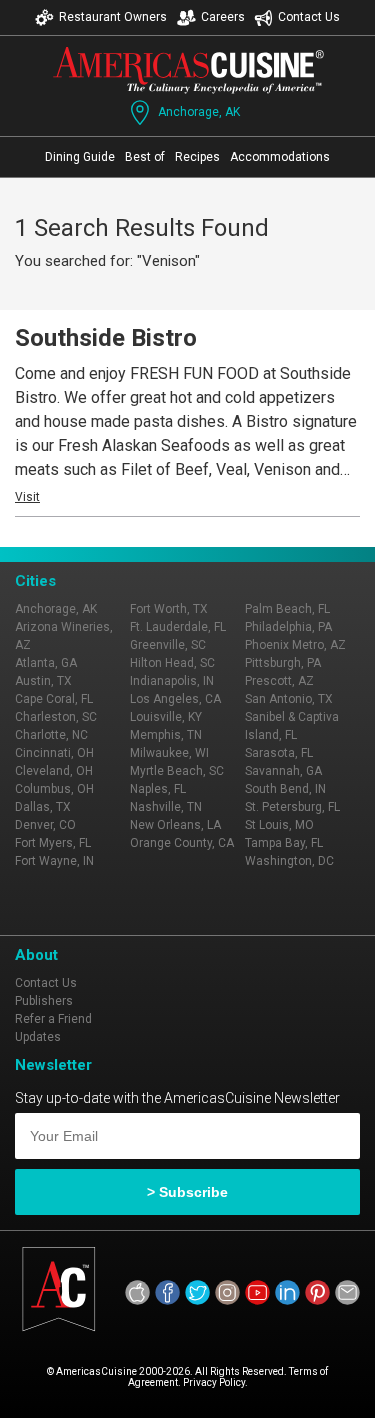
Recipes (197, 157)
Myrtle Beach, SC (177, 771)
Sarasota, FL (279, 753)
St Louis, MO (279, 825)
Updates (38, 1037)
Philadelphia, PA (288, 627)
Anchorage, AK (199, 112)
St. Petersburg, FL (292, 807)
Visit (27, 497)
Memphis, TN (166, 735)
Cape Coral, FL (54, 699)
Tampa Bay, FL (284, 843)
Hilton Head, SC (172, 663)
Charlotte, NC (51, 735)
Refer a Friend (53, 1019)
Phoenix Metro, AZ (295, 645)
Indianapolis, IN (172, 681)
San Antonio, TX (289, 699)
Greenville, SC (168, 645)
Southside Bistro (106, 338)
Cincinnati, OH (54, 753)
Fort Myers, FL (53, 843)
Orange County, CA (182, 843)
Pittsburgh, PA (283, 663)
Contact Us (309, 17)
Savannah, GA (283, 771)
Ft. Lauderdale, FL (178, 627)
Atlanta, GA (46, 663)
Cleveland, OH (54, 771)
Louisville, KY (166, 717)
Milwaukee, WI (169, 753)
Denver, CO (45, 825)
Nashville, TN (166, 807)
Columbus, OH (54, 789)
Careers (223, 17)
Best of (145, 157)
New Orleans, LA (175, 825)
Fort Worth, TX (169, 609)
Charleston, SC (56, 717)
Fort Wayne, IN (54, 861)
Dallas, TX (43, 807)
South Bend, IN (285, 789)
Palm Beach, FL (287, 609)
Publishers (44, 1001)
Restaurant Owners (113, 17)
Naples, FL (158, 789)
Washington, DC (289, 861)
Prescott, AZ (279, 681)
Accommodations (280, 157)
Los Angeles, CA (175, 699)
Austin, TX (43, 681)
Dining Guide (80, 157)
